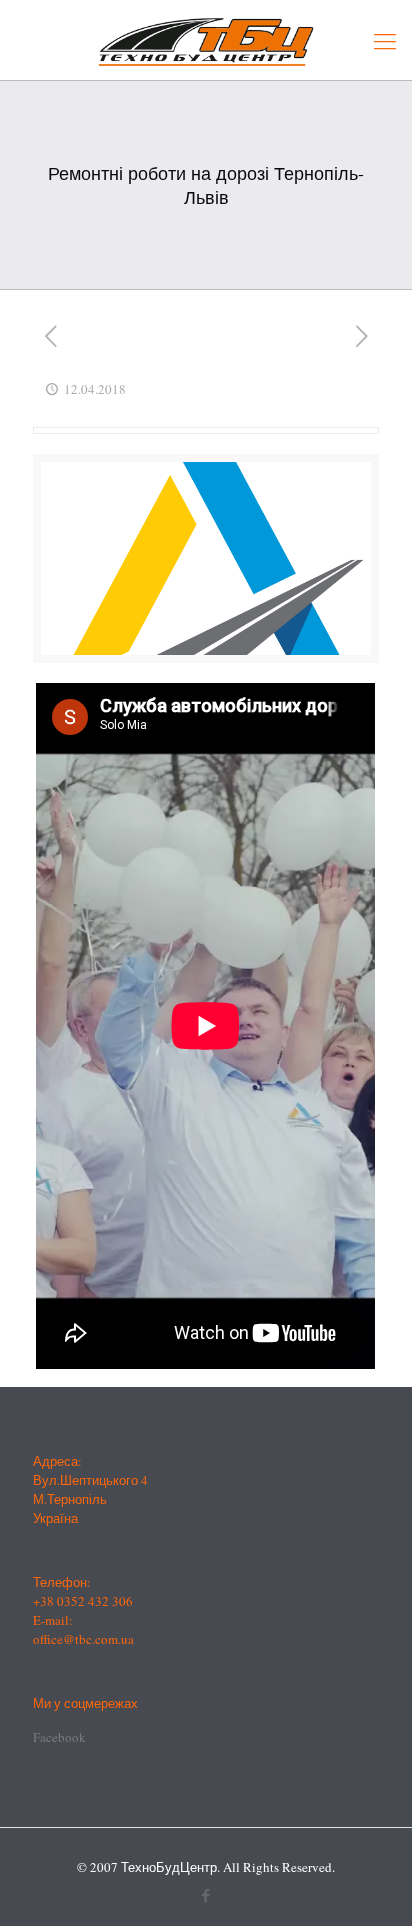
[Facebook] (206, 1895)
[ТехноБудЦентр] (206, 40)
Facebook (59, 1737)
